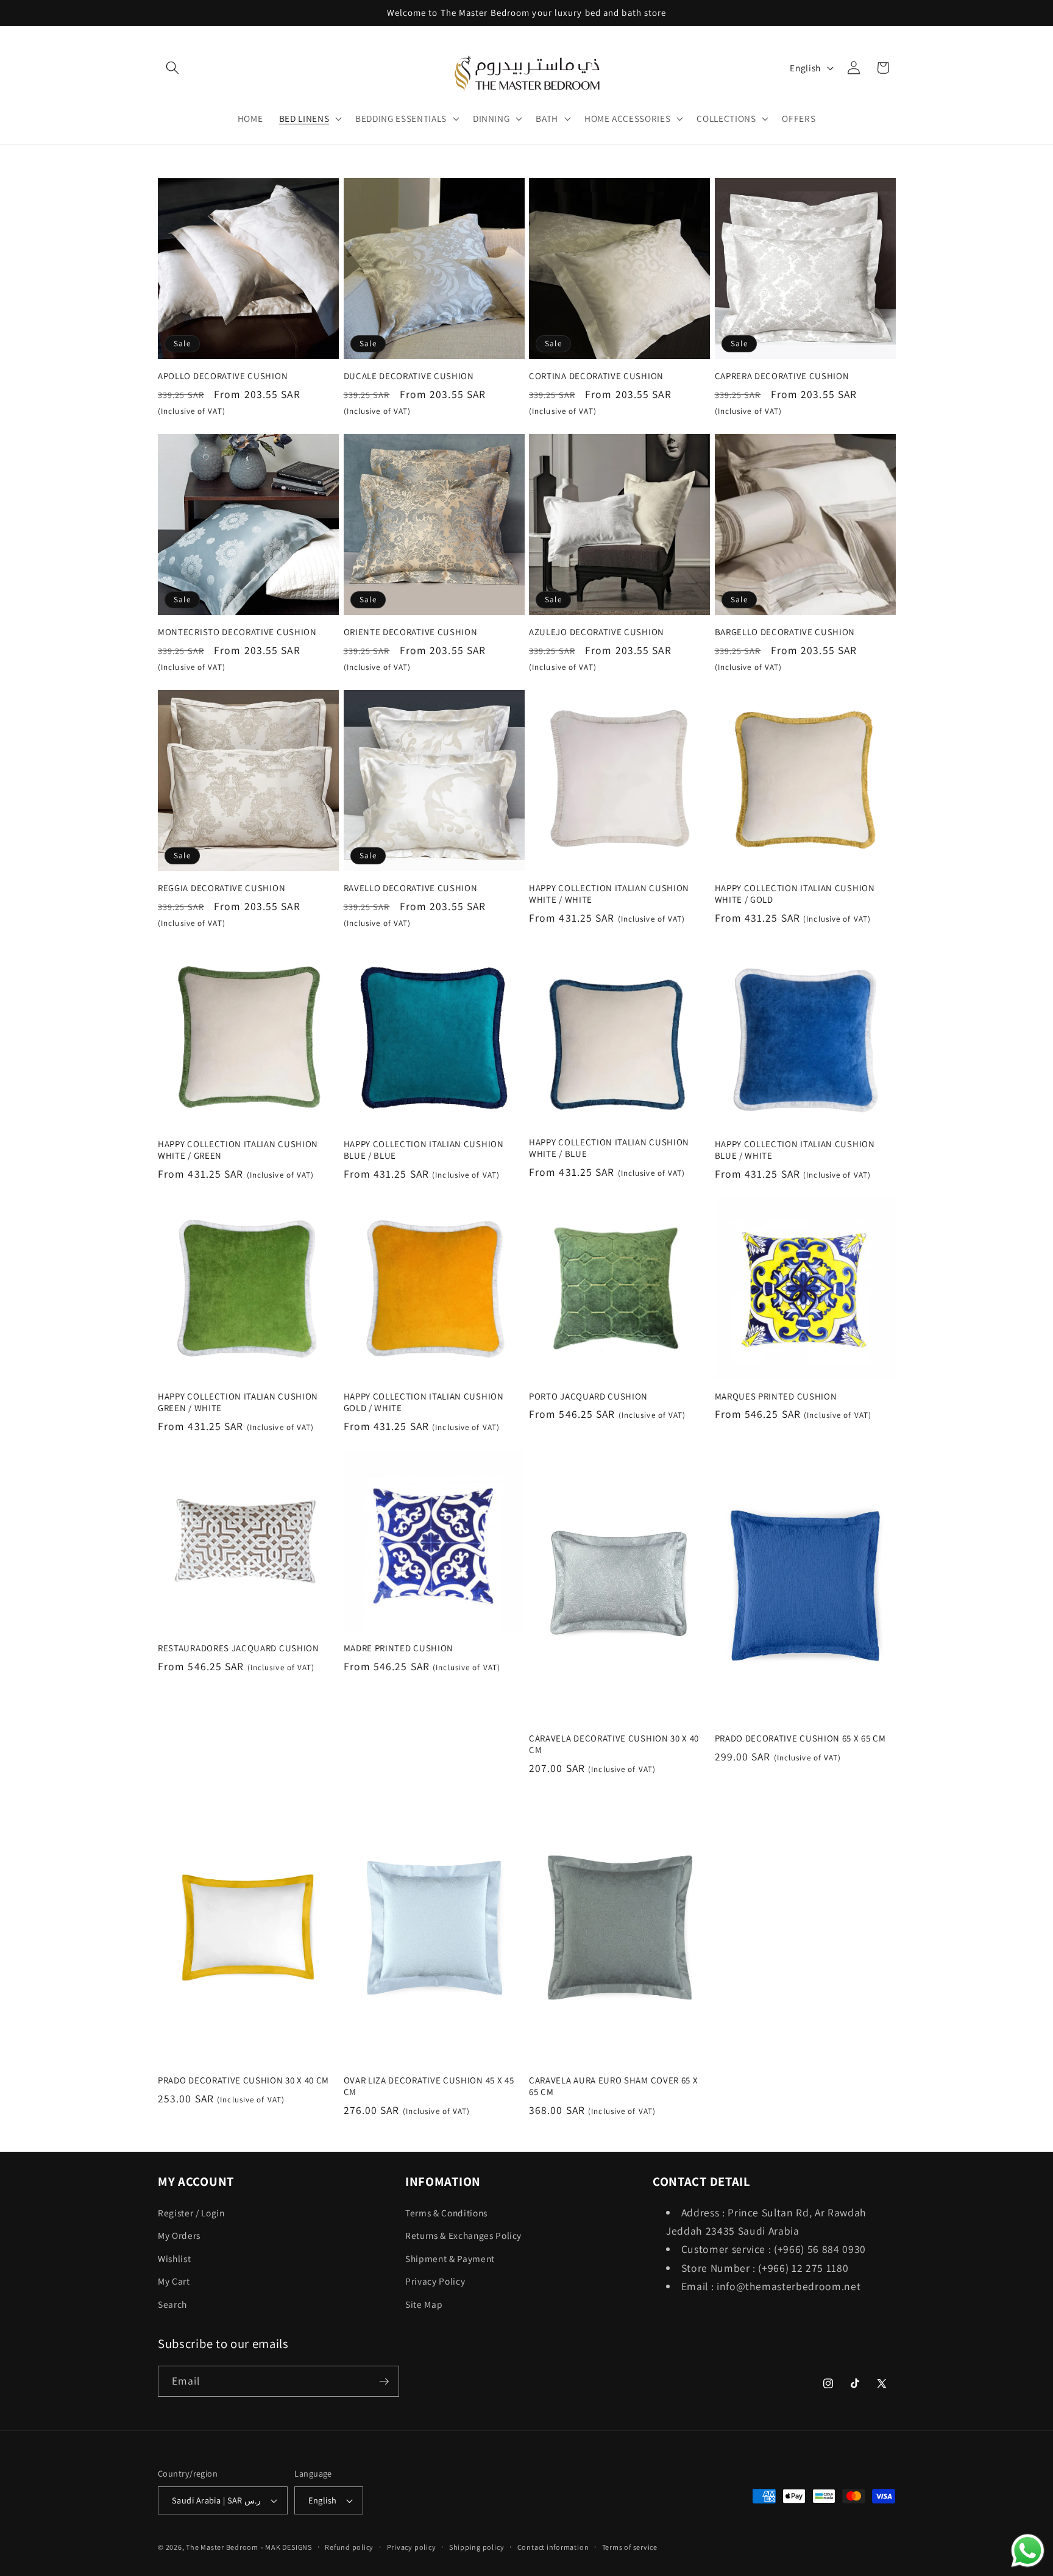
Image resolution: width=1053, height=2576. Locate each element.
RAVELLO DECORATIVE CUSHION (411, 888)
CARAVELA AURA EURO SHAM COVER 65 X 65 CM (613, 2087)
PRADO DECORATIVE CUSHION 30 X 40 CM (243, 2081)
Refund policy (349, 2547)
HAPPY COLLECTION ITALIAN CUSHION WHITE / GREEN (238, 1150)
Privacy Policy (435, 2281)
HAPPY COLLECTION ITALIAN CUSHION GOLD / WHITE (424, 1402)
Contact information (553, 2547)
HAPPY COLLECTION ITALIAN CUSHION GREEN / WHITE (238, 1402)
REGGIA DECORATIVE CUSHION (222, 888)
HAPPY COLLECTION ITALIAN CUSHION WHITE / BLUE (609, 1148)
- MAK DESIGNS (286, 2547)
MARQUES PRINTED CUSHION (776, 1396)
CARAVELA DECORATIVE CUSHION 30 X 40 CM (614, 1744)
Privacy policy (412, 2547)
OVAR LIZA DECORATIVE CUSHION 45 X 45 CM (429, 2087)
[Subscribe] (384, 2382)
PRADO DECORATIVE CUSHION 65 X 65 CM (800, 1738)
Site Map (424, 2304)
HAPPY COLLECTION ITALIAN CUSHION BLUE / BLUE (424, 1150)
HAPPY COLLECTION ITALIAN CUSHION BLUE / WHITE (795, 1150)
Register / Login (191, 2213)
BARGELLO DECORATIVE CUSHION (785, 632)
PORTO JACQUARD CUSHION (588, 1396)
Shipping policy (477, 2547)
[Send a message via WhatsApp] (1028, 2551)
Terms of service (630, 2547)
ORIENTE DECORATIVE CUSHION (411, 632)
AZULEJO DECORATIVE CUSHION (597, 632)
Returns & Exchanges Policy (463, 2235)
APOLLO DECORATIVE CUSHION (223, 376)
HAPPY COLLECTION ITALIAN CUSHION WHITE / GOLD (795, 894)
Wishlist (174, 2258)
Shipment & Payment (450, 2258)
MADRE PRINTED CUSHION (399, 1648)
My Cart (174, 2281)
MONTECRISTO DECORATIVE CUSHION (237, 632)
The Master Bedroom (222, 2547)
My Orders (179, 2235)
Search (172, 2304)
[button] (172, 68)
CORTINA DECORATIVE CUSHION (596, 376)
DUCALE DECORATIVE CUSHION (409, 376)
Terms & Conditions (446, 2213)
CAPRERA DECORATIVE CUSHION (782, 376)
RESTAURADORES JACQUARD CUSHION (239, 1648)
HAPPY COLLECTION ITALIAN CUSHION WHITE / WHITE (609, 894)
